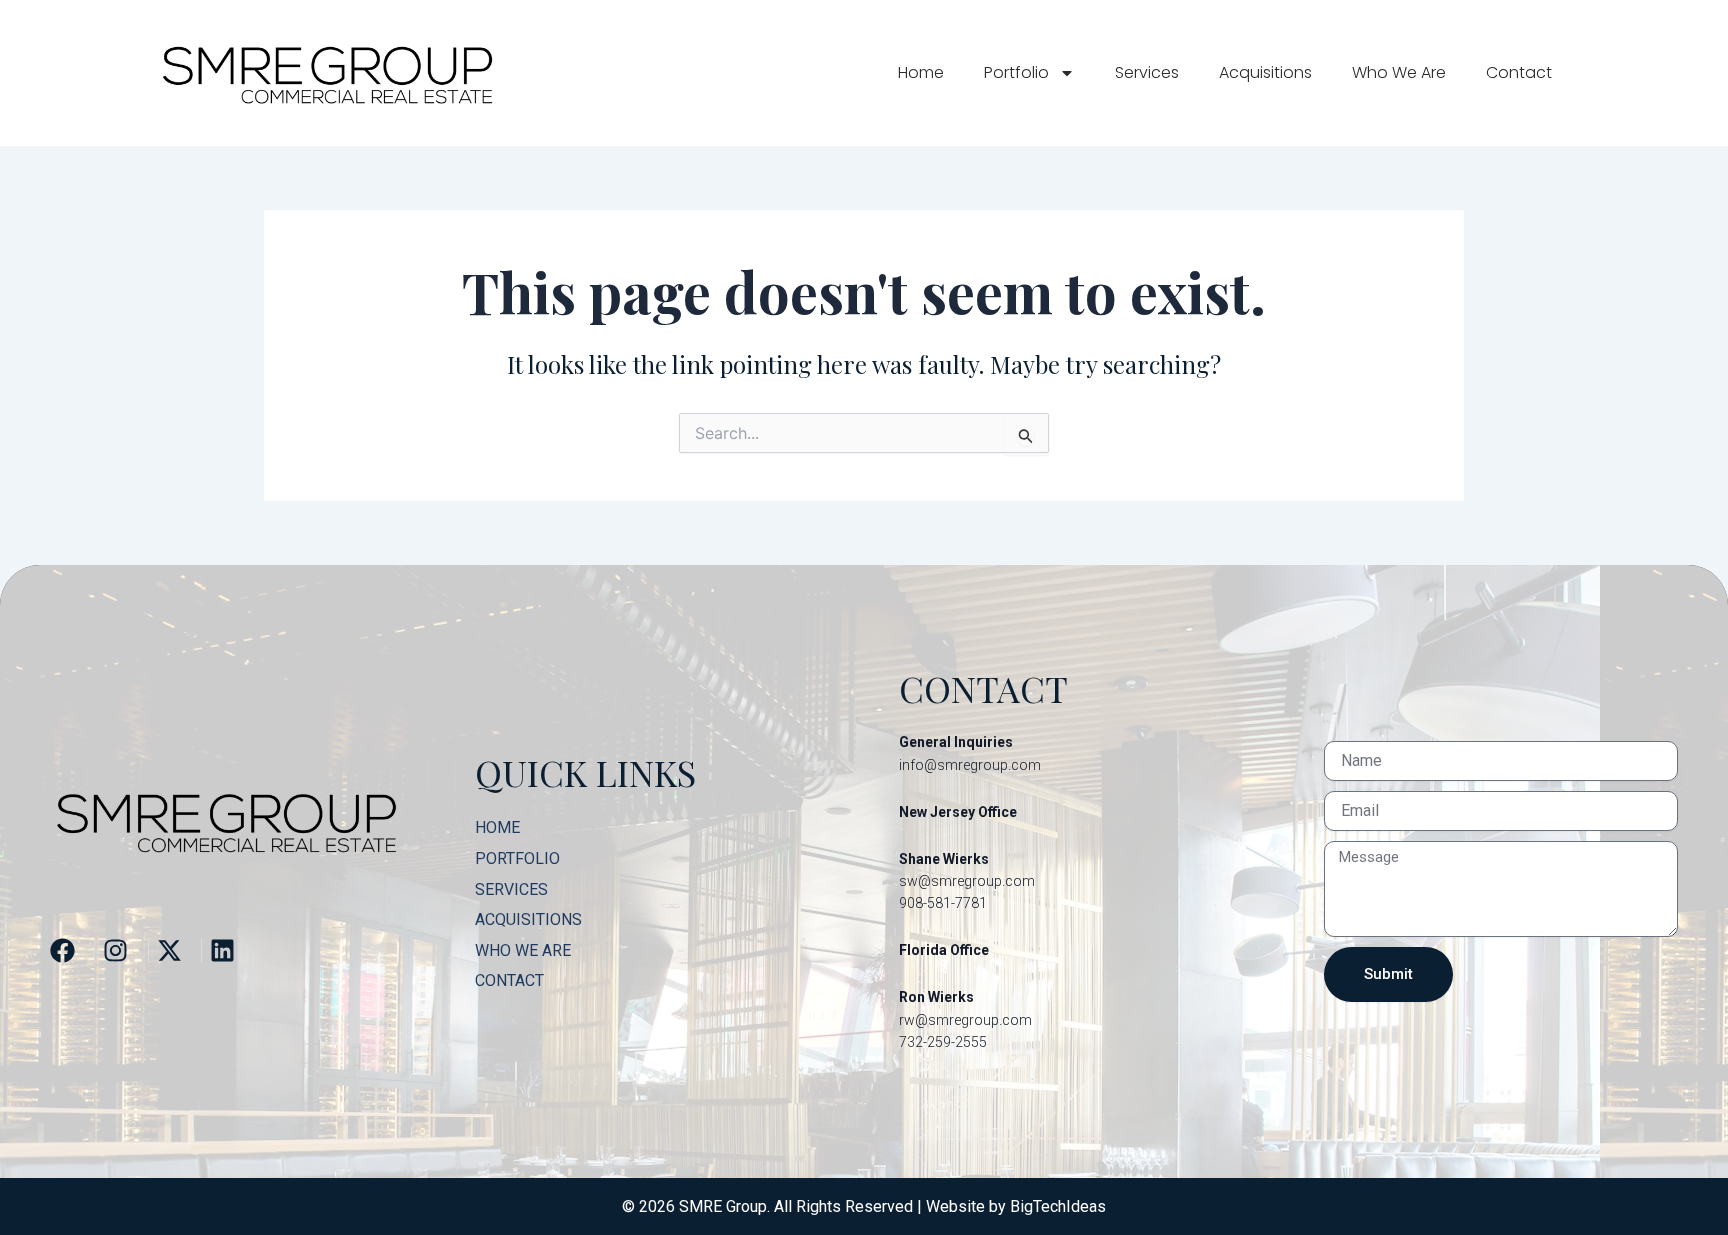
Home (921, 72)
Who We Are (1399, 72)
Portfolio (1016, 72)
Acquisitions (1265, 72)
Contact (1519, 72)
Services (1147, 72)
